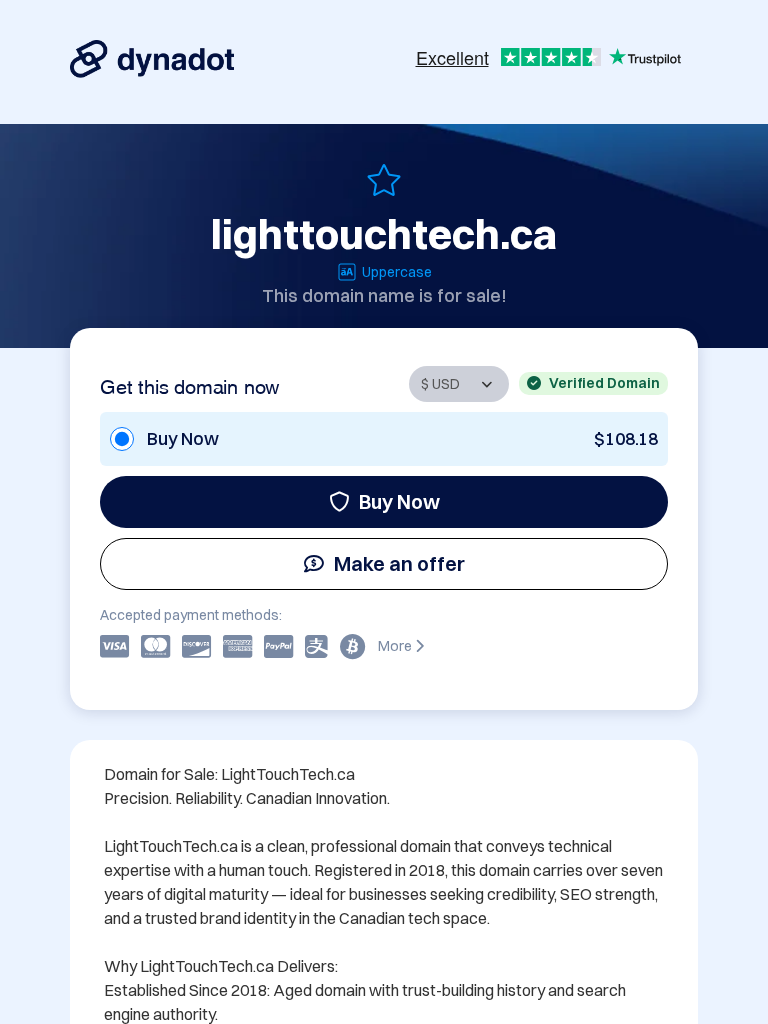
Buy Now (399, 501)
